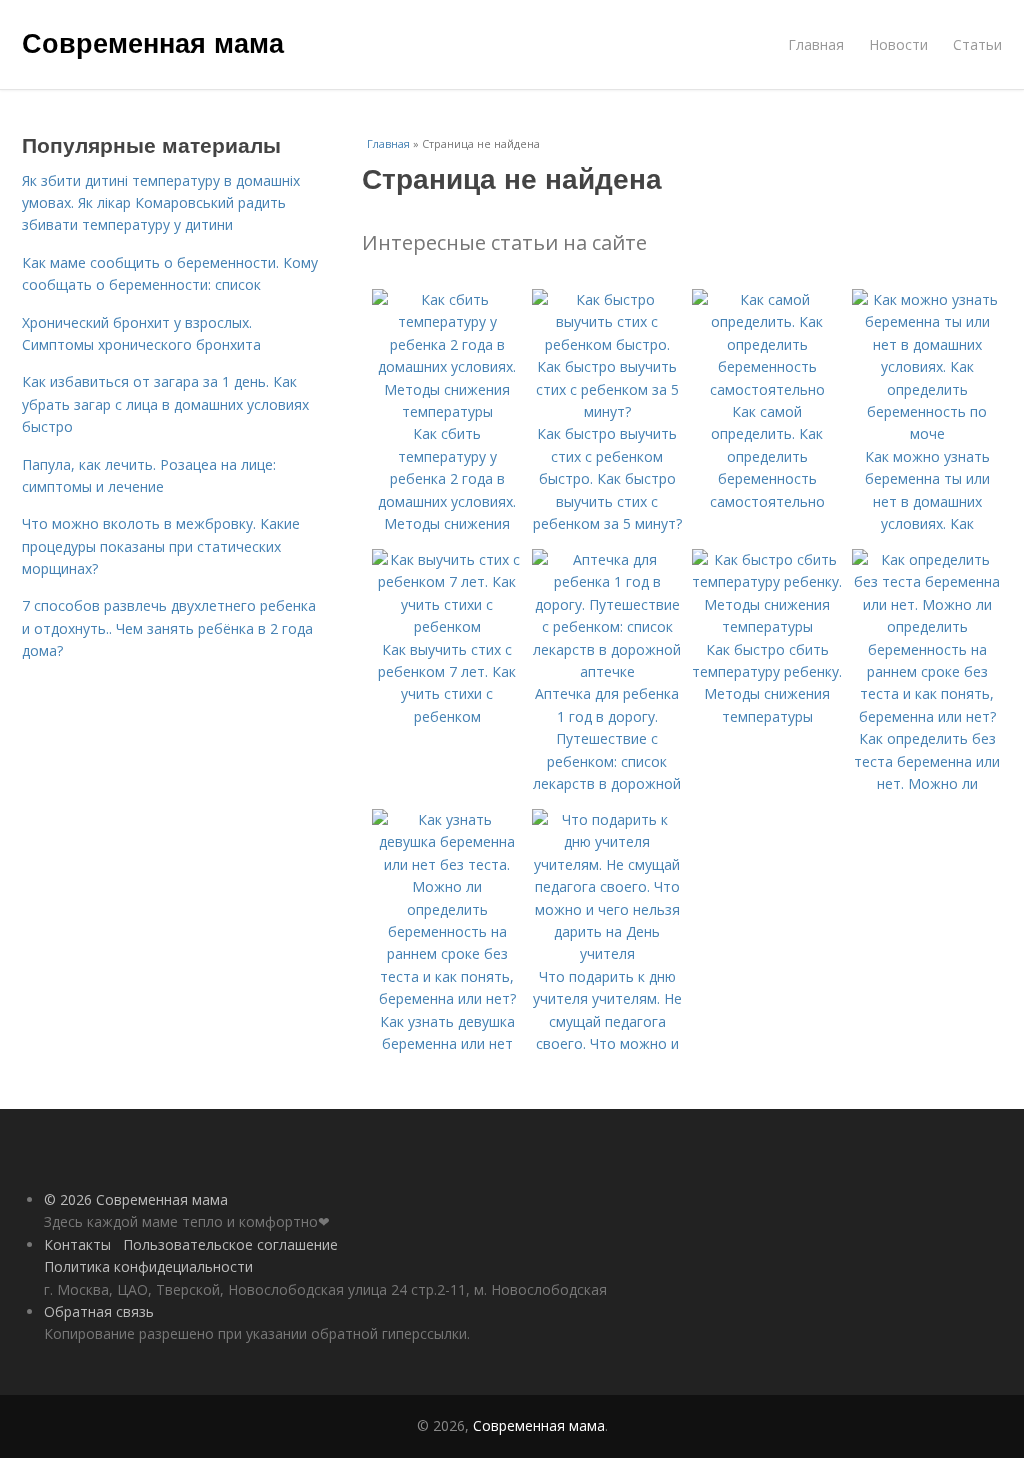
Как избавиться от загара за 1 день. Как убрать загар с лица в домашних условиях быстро (165, 404)
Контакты (77, 1244)
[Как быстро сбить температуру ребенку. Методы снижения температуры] (767, 626)
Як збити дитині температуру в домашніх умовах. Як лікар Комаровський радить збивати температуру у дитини (161, 203)
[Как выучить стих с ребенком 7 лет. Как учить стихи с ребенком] (447, 626)
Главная (816, 44)
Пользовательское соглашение (230, 1244)
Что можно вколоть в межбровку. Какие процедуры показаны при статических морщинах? (161, 546)
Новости (898, 44)
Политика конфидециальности (148, 1266)
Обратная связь (99, 1311)
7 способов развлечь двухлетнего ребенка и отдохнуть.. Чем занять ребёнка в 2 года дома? (169, 628)
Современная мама (153, 42)
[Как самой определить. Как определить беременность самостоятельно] (767, 389)
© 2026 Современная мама (136, 1199)
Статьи (977, 44)
